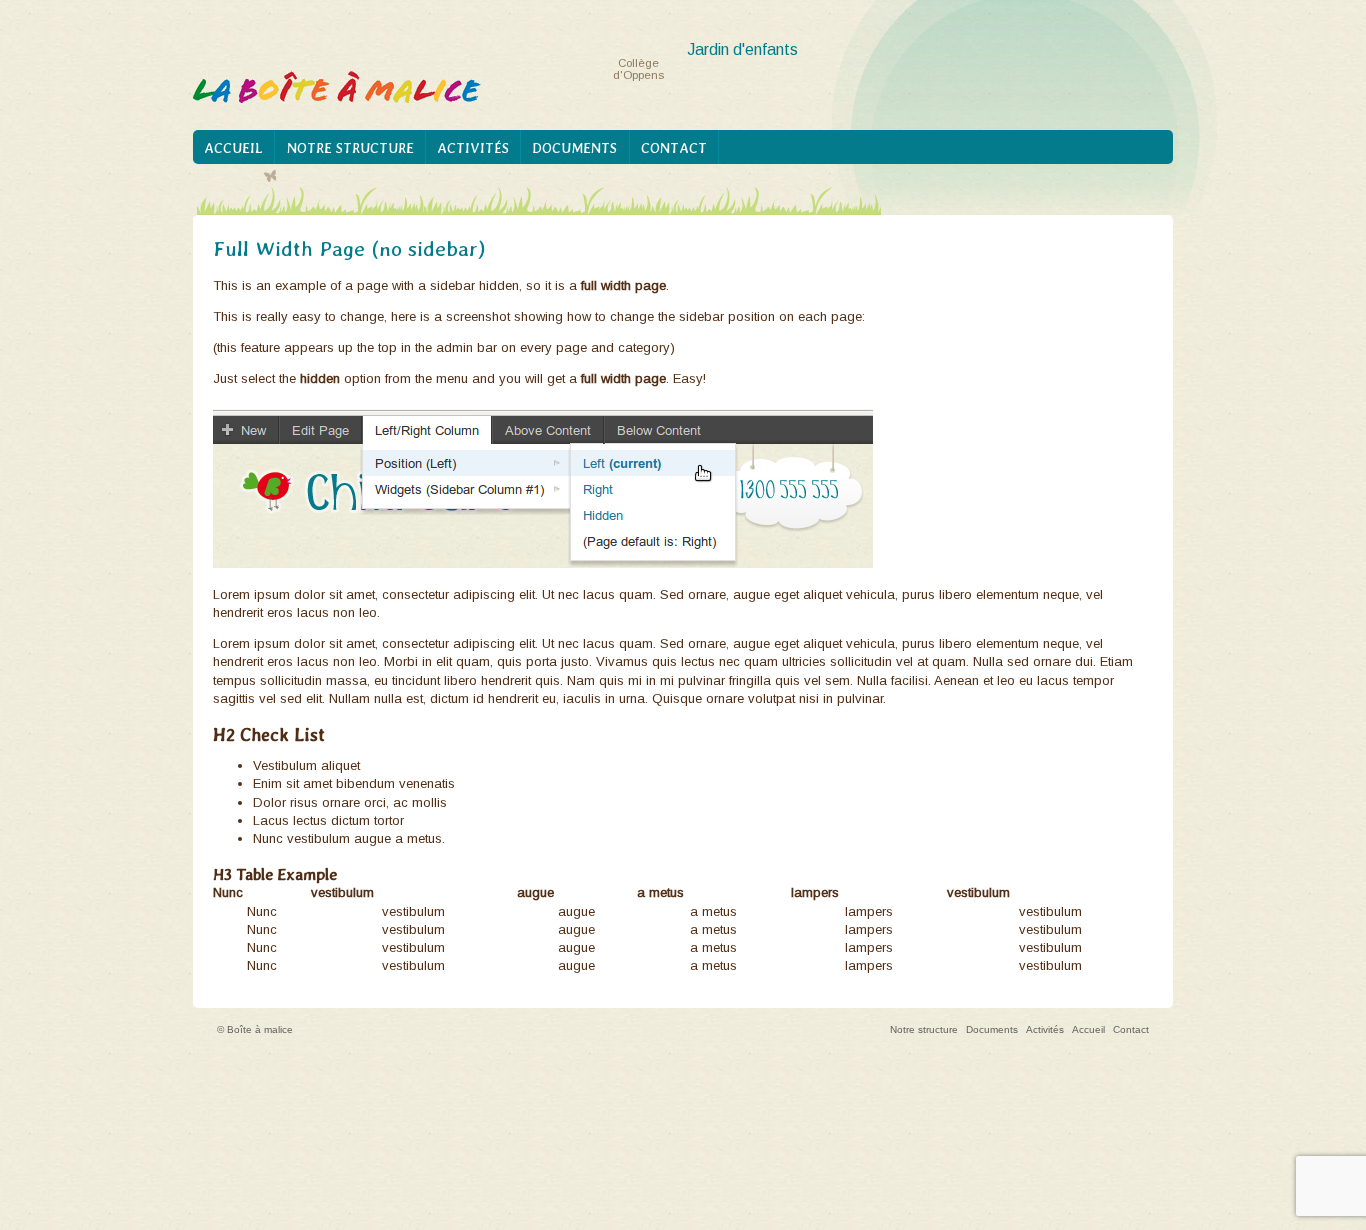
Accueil (233, 148)
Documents (574, 148)
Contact (674, 148)
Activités (473, 148)
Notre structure (350, 148)
